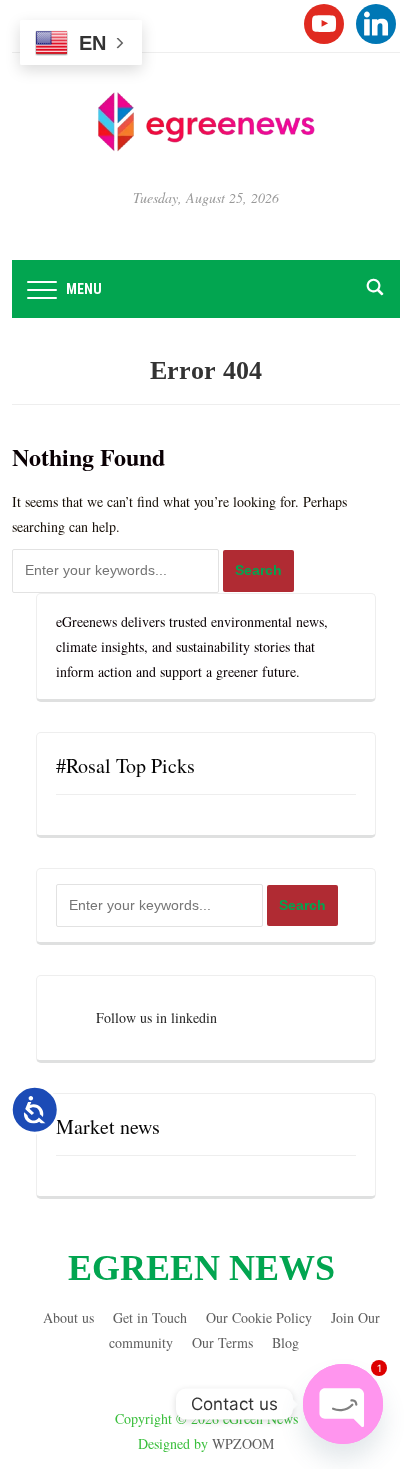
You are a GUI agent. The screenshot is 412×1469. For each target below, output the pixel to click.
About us (68, 1317)
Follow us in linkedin (156, 1017)
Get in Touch (150, 1317)
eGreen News (201, 1268)
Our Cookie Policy (259, 1317)
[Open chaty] (343, 1404)
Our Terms (222, 1342)
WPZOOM (243, 1443)
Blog (285, 1342)
